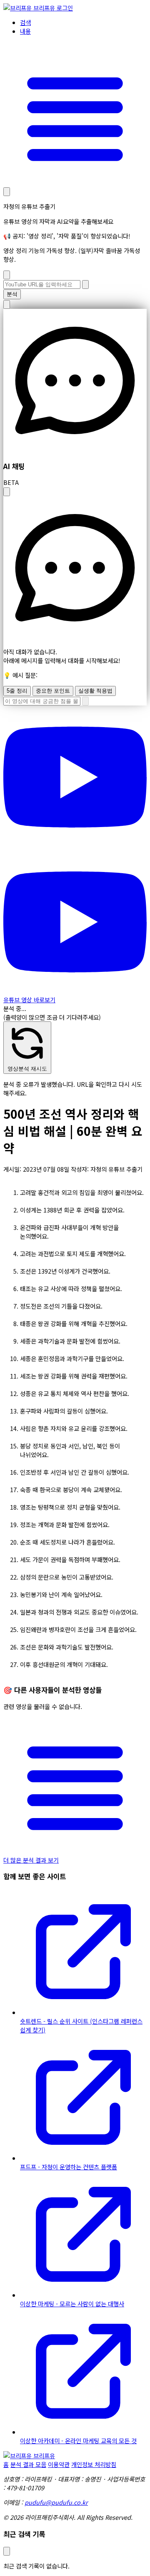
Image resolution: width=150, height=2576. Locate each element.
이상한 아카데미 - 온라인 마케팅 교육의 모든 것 (78, 2441)
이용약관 (59, 2464)
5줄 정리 (17, 691)
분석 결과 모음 (28, 2464)
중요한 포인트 (53, 691)
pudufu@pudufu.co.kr (56, 2502)
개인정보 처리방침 (94, 2464)
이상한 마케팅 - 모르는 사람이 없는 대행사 (72, 2304)
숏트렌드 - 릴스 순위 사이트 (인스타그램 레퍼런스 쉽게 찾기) (81, 2025)
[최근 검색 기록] (7, 192)
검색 (25, 22)
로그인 (65, 8)
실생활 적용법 (95, 691)
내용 (25, 31)
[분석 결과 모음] (75, 182)
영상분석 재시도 (27, 1069)
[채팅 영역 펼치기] (7, 492)
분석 (12, 294)
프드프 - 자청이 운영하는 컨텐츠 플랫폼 (69, 2167)
